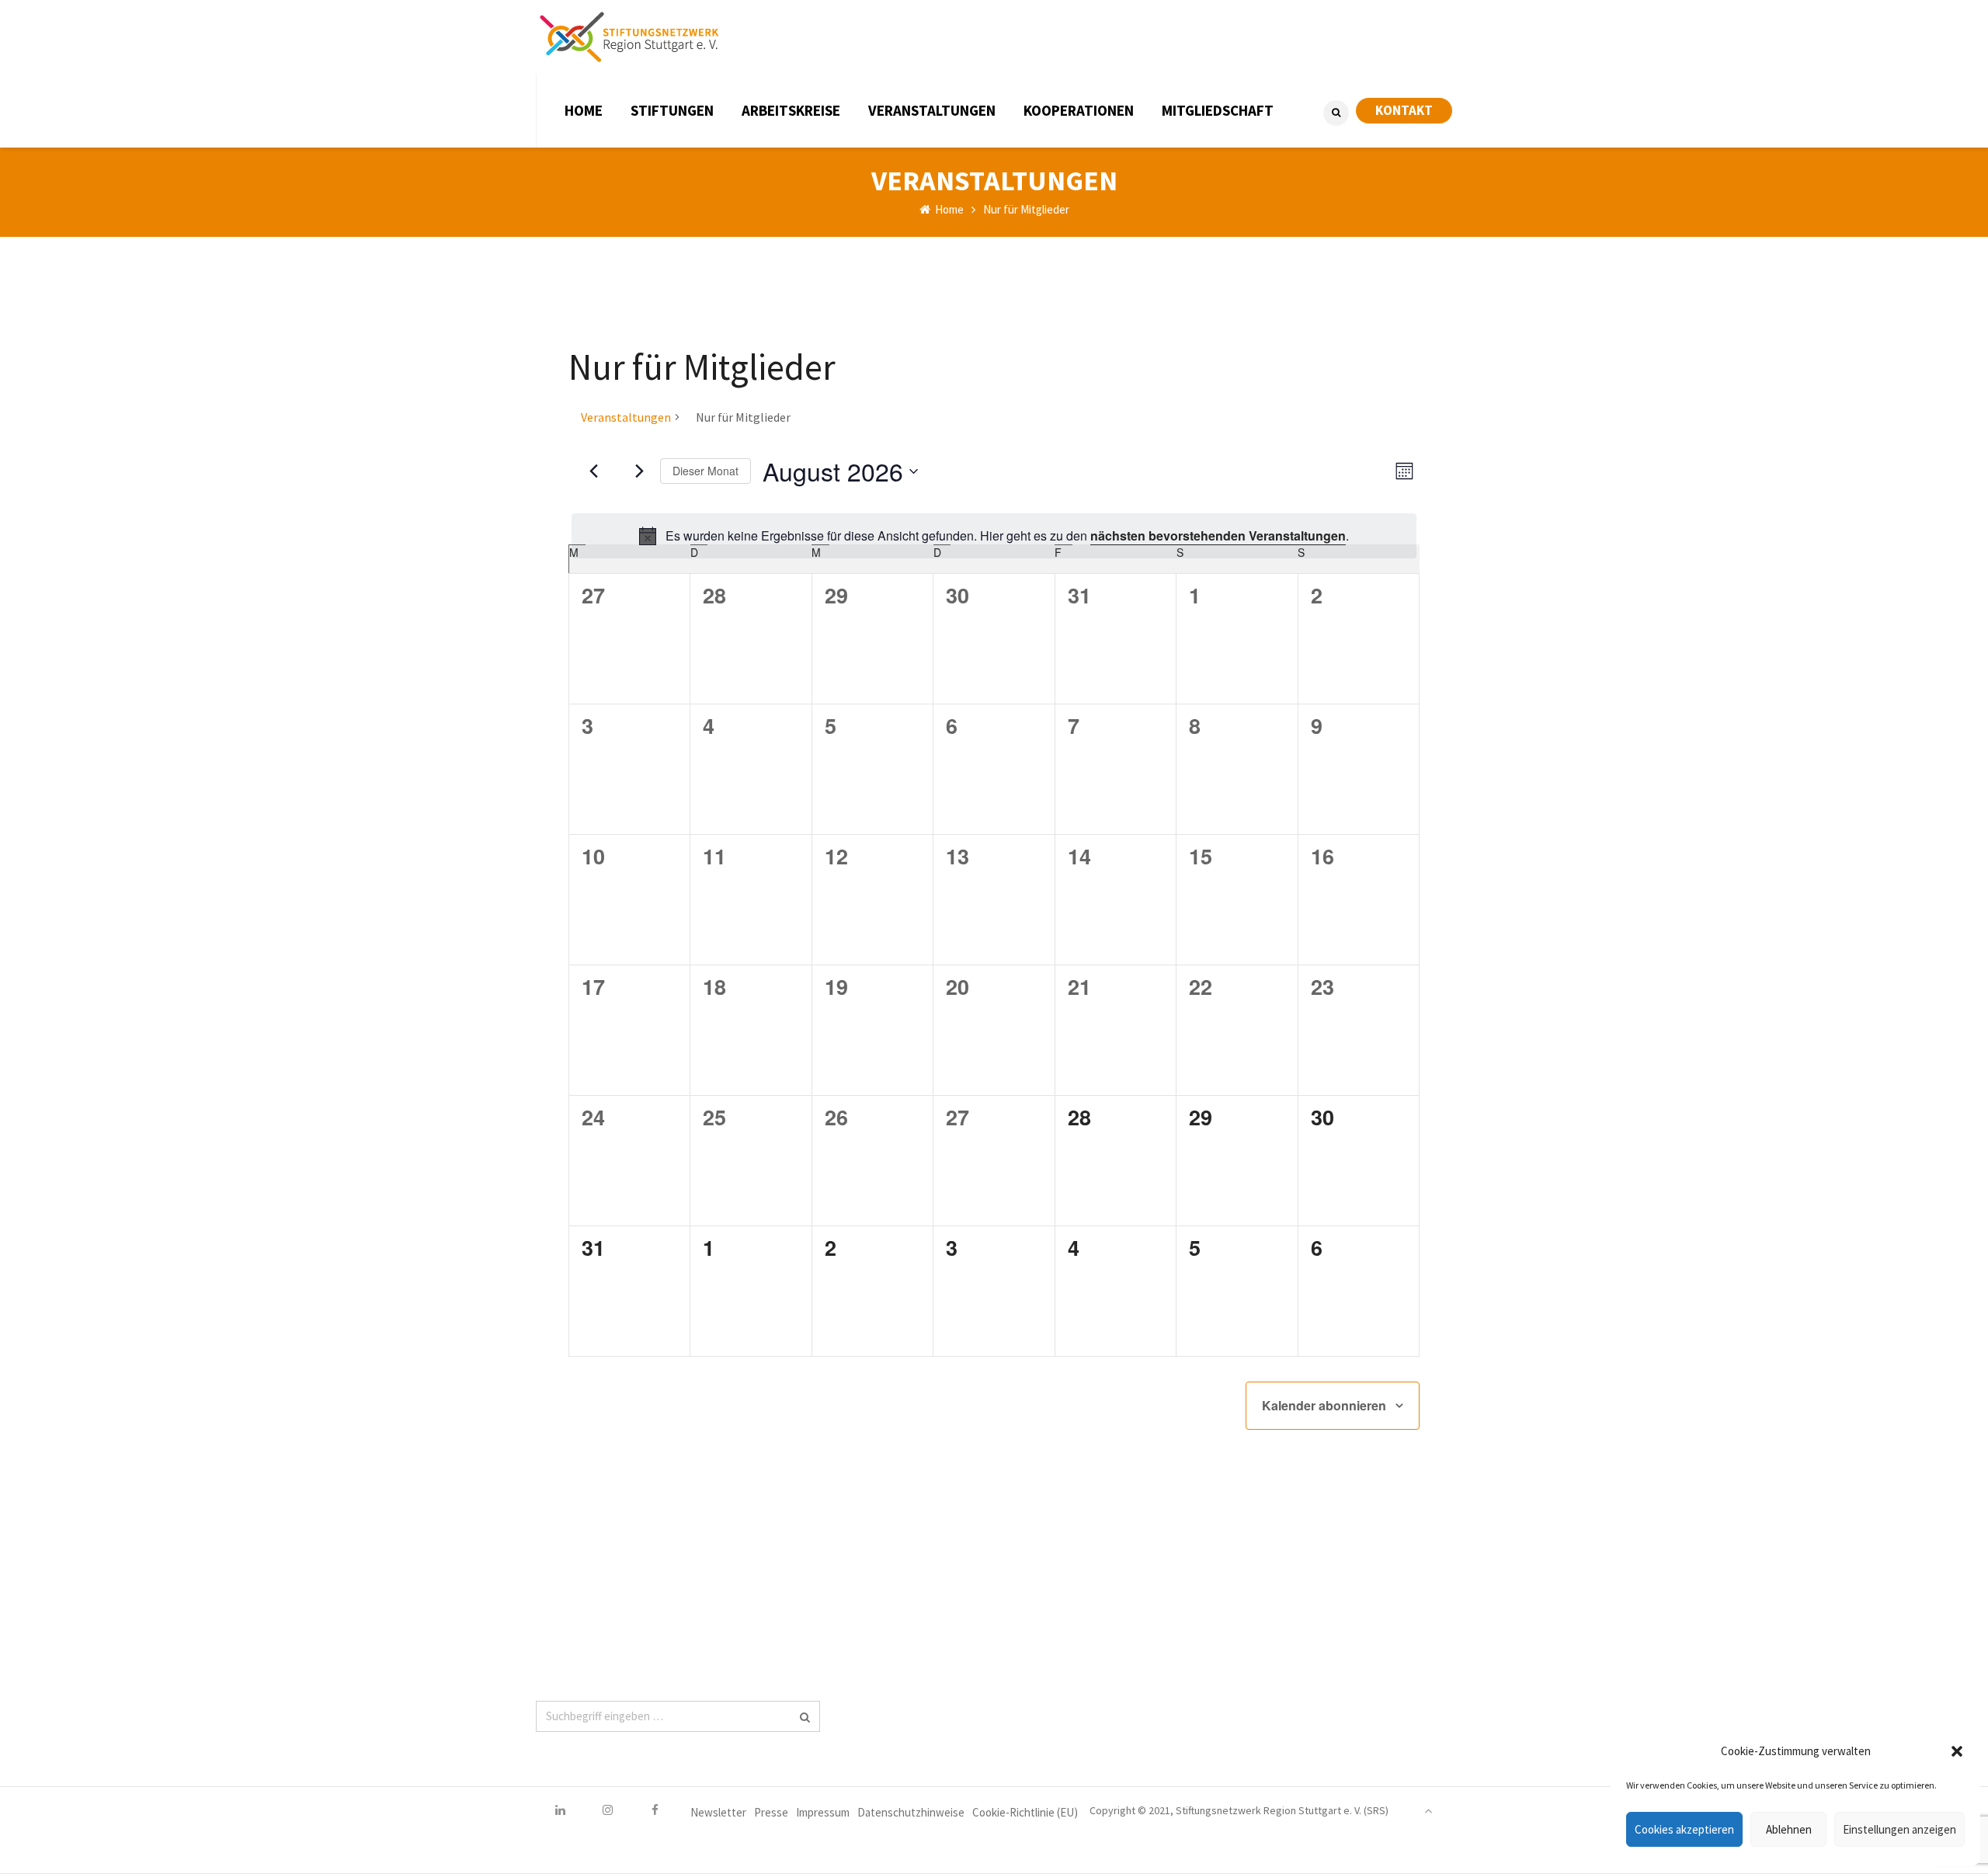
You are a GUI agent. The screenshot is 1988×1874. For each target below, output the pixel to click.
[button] (1957, 1751)
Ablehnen (1789, 1829)
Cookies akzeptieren (1684, 1829)
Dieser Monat (706, 471)
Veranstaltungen (626, 417)
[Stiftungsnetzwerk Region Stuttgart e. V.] (629, 37)
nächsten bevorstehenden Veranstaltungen (1218, 535)
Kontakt (1404, 110)
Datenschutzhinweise (911, 1812)
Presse (771, 1812)
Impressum (823, 1812)
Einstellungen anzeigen (1899, 1829)
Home (948, 209)
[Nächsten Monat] (639, 471)
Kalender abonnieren (1324, 1405)
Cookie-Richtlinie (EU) (1025, 1812)
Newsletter (718, 1812)
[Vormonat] (593, 471)
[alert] (994, 536)
